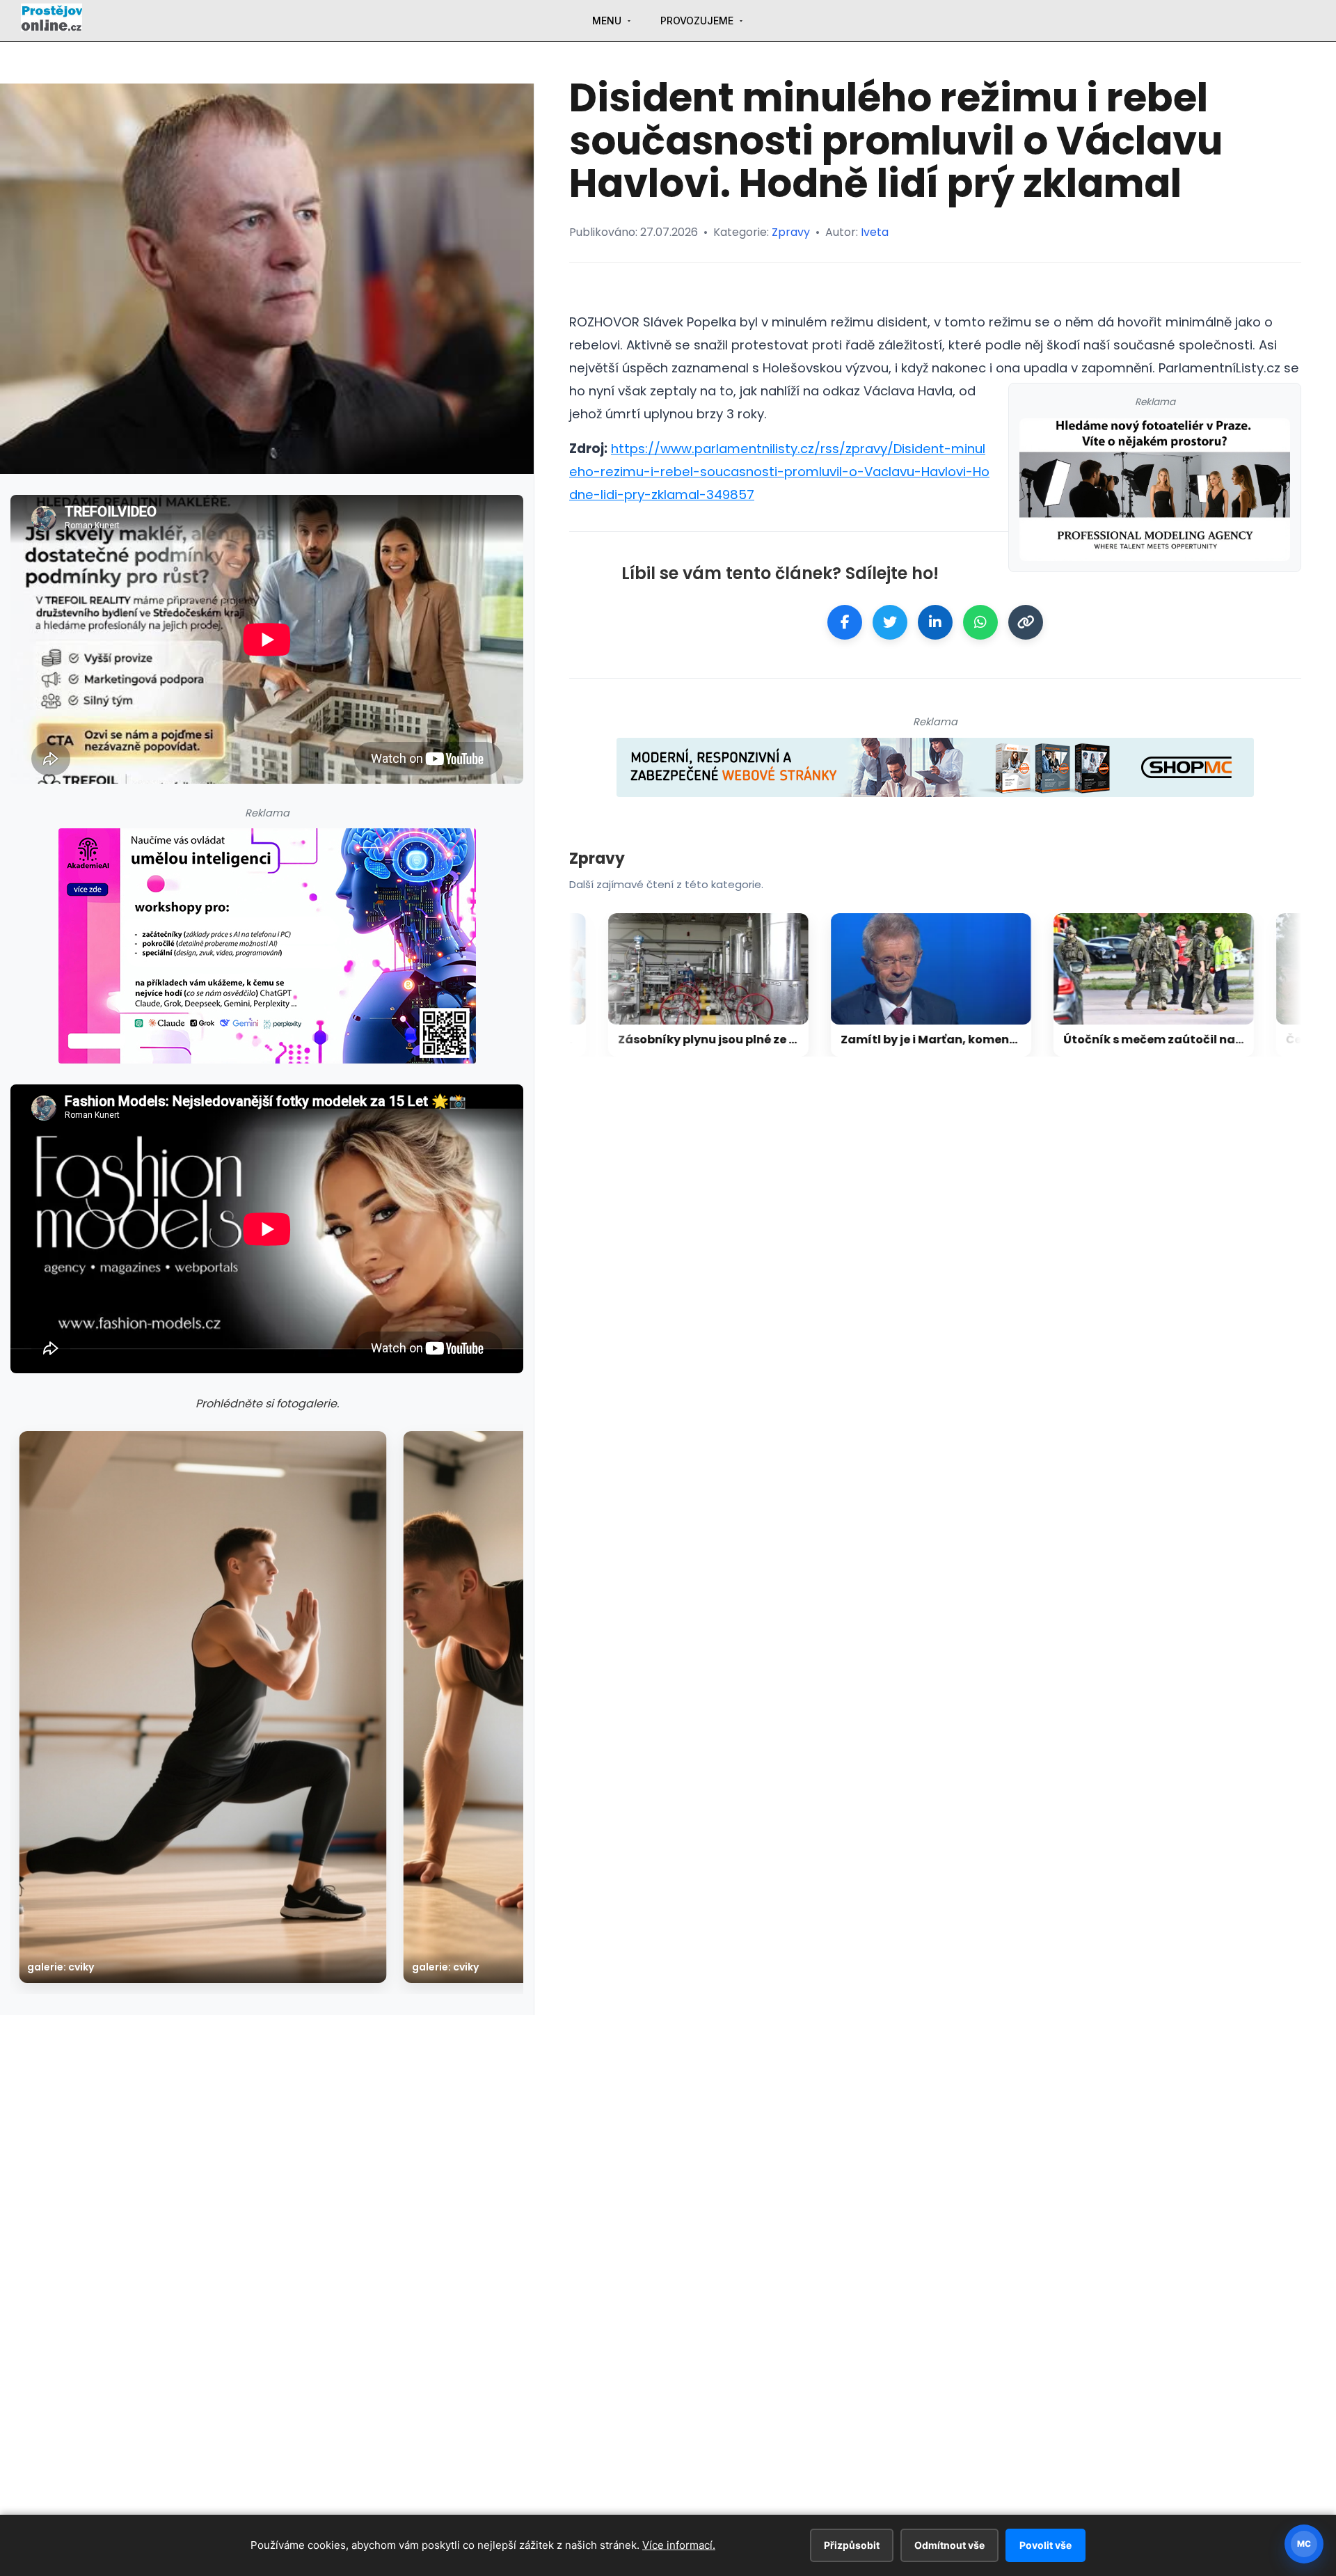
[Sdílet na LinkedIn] (935, 622)
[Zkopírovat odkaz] (1026, 622)
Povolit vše (1045, 2545)
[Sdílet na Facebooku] (845, 622)
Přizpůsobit (852, 2545)
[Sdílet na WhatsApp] (980, 622)
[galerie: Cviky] (203, 1707)
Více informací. (679, 2545)
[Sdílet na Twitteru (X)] (890, 622)
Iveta (875, 232)
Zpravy (791, 232)
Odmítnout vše (949, 2545)
